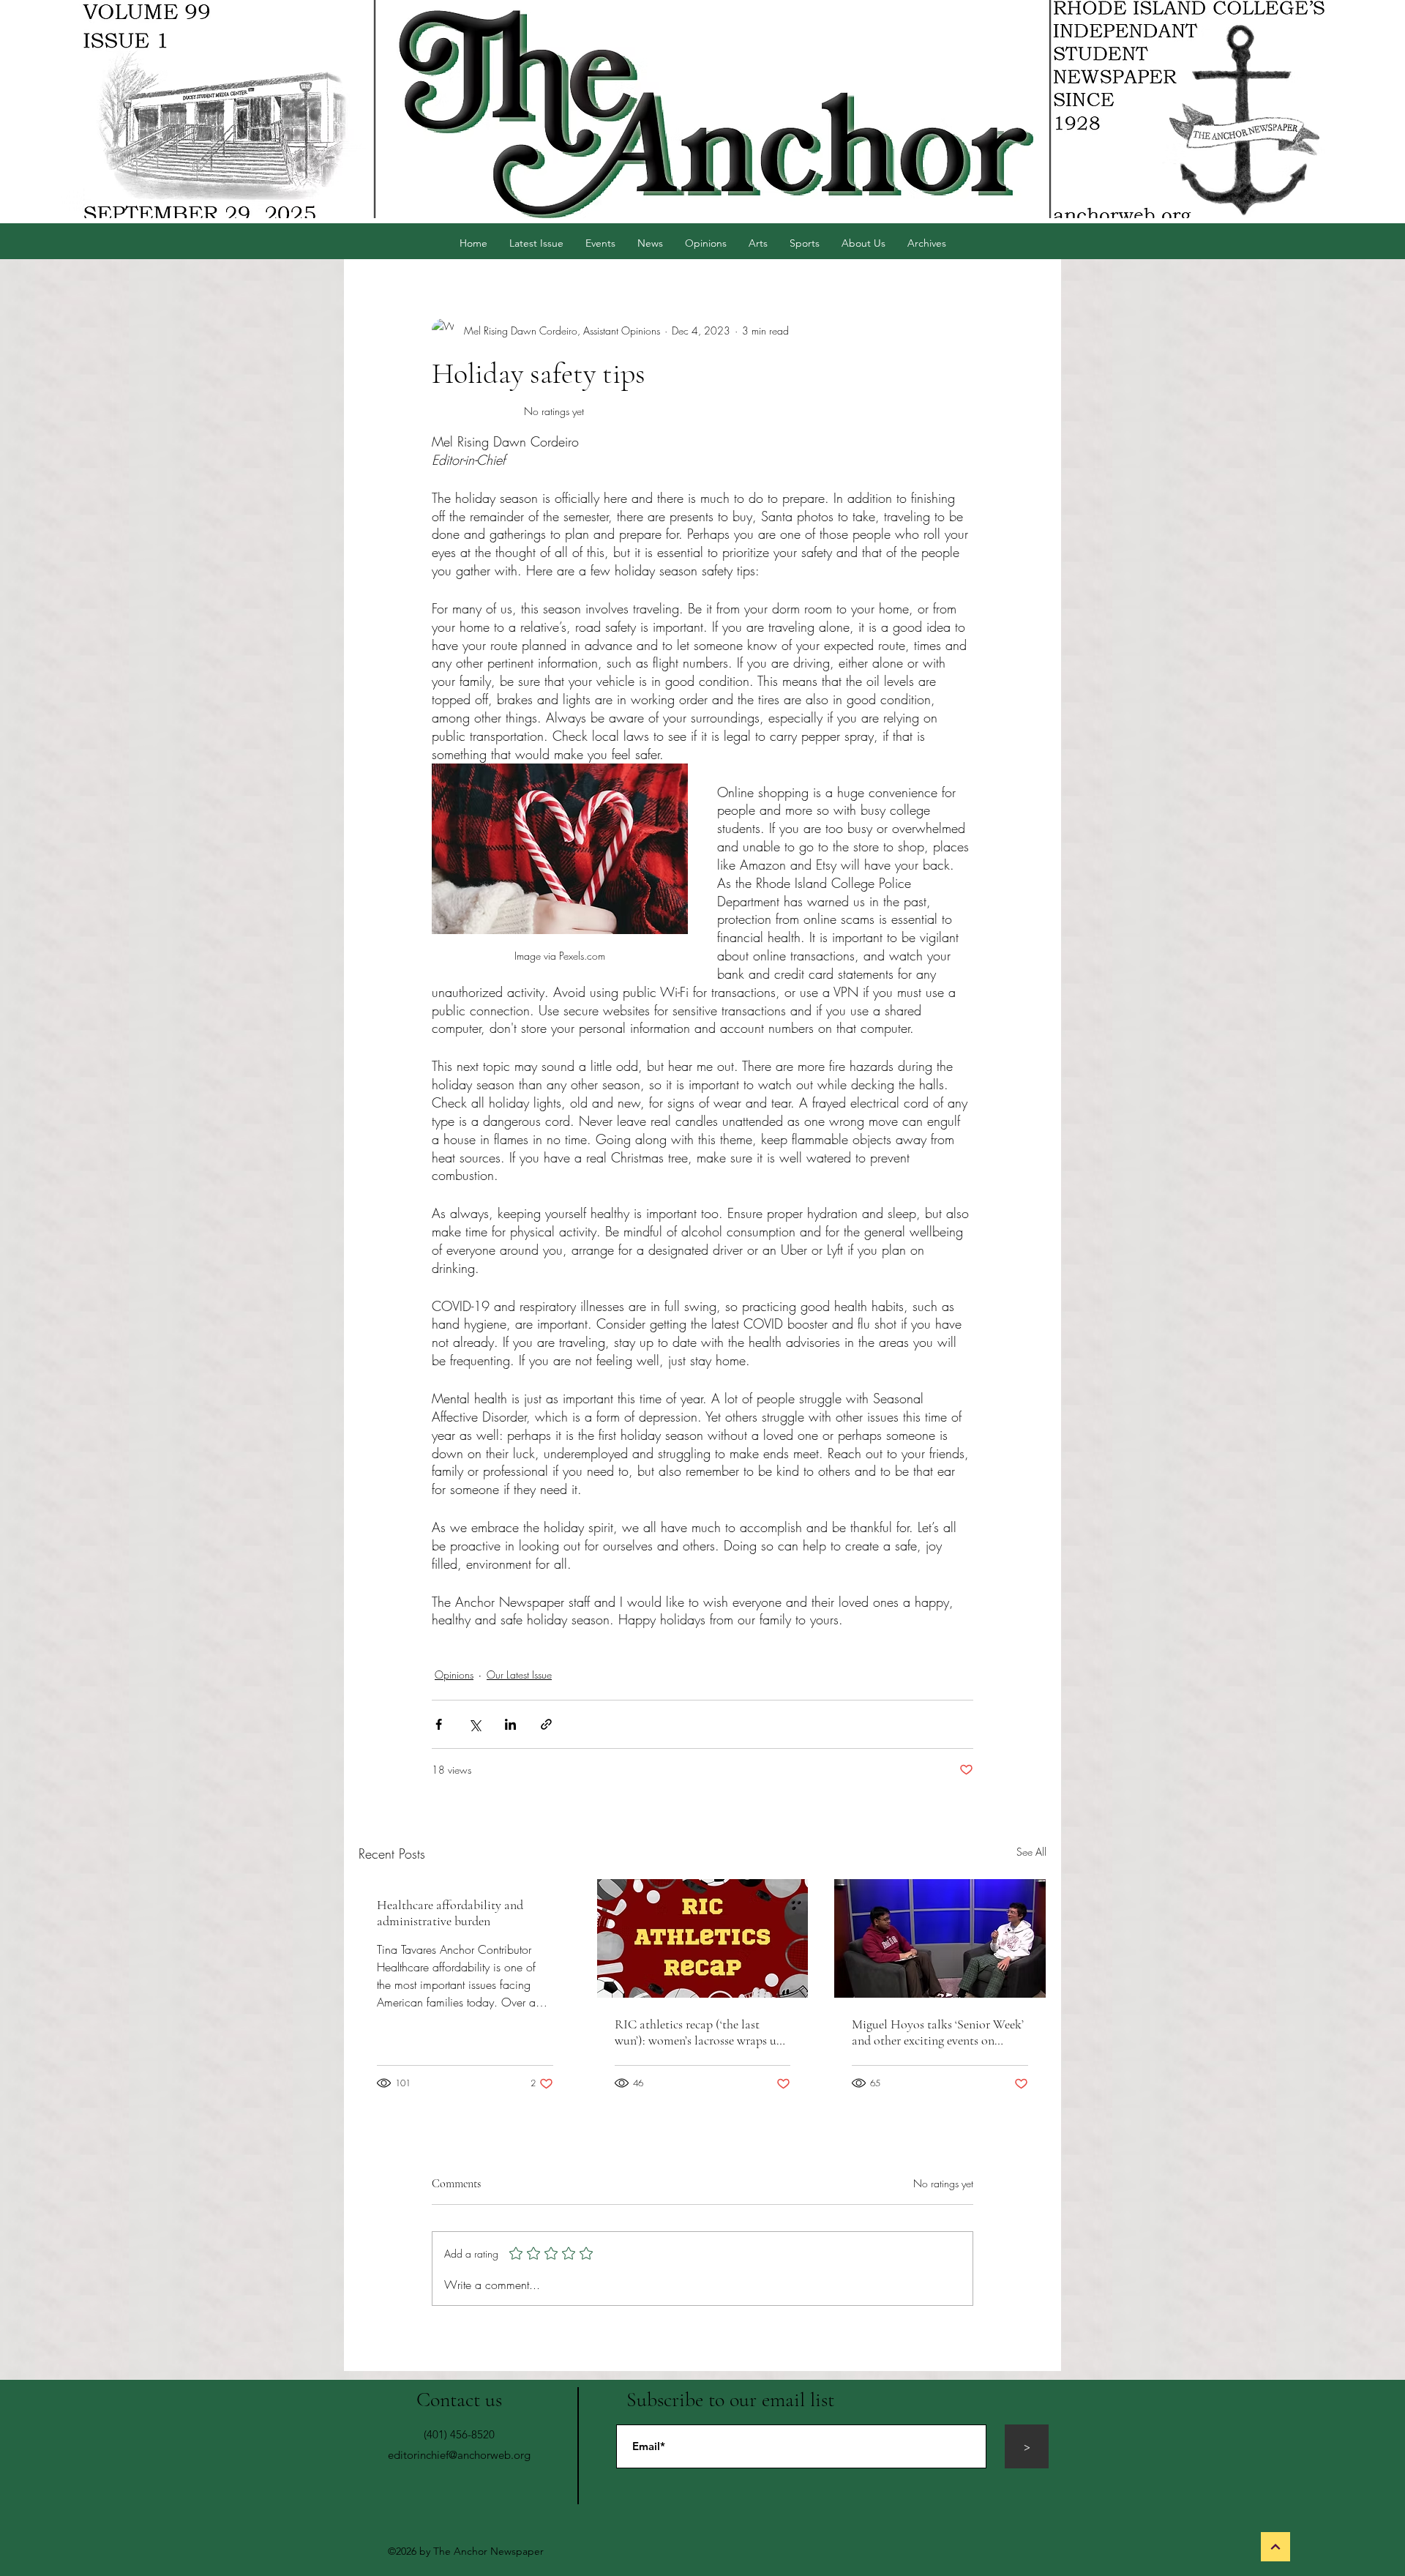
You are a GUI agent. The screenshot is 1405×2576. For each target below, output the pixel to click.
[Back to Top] (1275, 2547)
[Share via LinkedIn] (510, 1724)
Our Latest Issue (519, 1675)
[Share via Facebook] (439, 1724)
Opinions (454, 1675)
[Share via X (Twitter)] (475, 1724)
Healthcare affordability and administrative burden (450, 1913)
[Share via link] (546, 1724)
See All (1031, 1852)
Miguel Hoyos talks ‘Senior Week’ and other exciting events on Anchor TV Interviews (938, 2032)
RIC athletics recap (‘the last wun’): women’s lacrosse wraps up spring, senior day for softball (699, 2032)
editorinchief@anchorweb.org (459, 2455)
